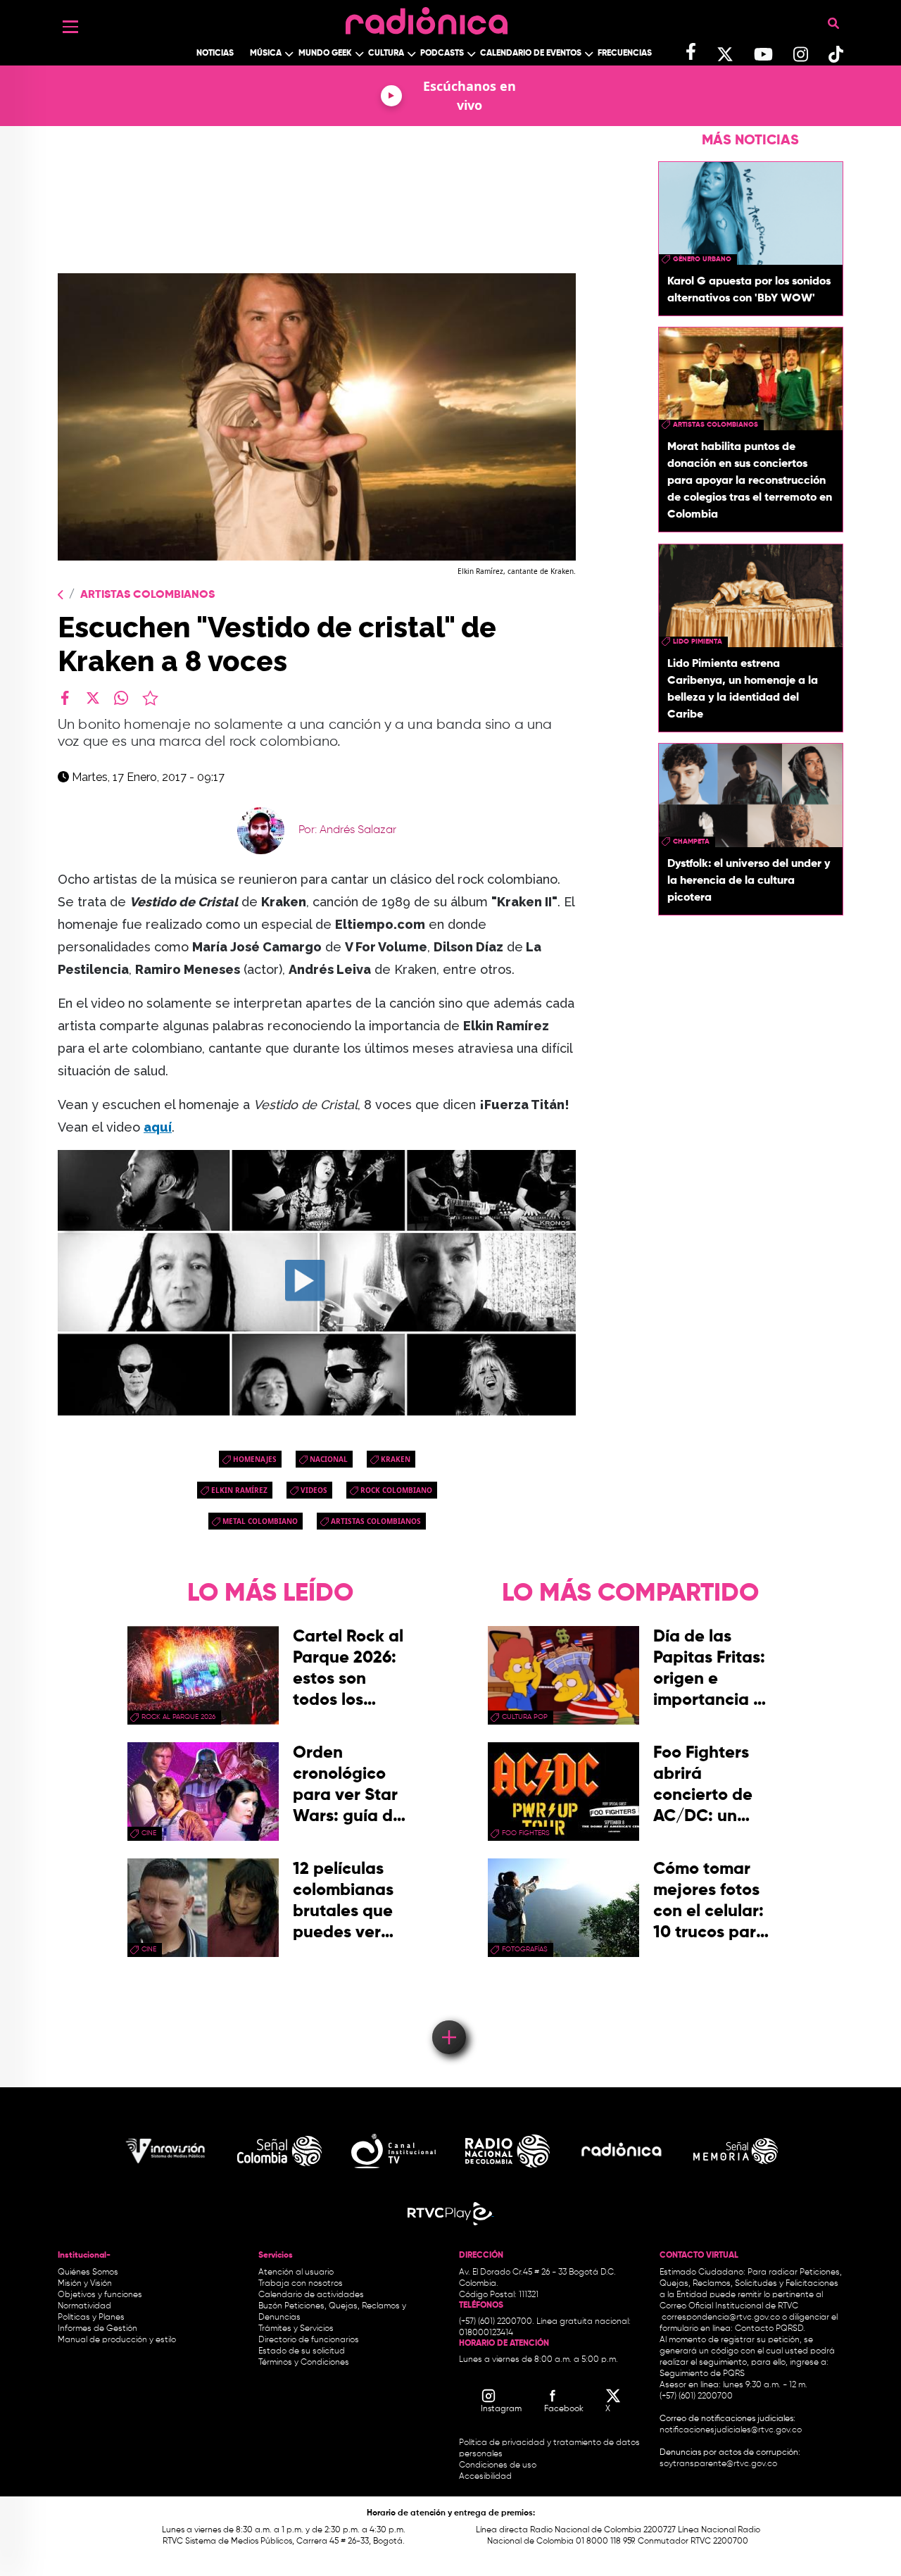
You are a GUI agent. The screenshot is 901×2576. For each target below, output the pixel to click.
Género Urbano (702, 259)
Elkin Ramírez (239, 1490)
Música (266, 54)
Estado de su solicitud (302, 2351)
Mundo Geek (325, 54)
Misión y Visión (85, 2284)
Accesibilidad (486, 2477)
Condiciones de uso (498, 2465)
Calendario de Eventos (531, 54)
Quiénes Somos (88, 2272)
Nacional (329, 1459)
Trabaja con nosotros (301, 2284)
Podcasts (442, 54)
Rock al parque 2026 (178, 1717)
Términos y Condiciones (304, 2363)
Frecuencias (625, 54)
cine (149, 1833)
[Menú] (70, 27)
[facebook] (65, 698)
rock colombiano (396, 1490)
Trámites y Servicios (296, 2329)
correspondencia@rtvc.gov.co (721, 2318)
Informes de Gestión (97, 2329)
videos (314, 1490)
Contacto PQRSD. (770, 2329)
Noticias (215, 54)
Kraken (396, 1459)
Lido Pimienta (698, 642)
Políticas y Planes (91, 2318)
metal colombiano (260, 1521)
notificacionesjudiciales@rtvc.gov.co (731, 2430)
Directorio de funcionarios (309, 2340)
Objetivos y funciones (100, 2295)
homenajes (255, 1459)
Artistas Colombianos (147, 595)
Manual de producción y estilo (117, 2340)
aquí (158, 1127)
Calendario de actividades (311, 2295)
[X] (93, 698)
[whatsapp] (121, 698)
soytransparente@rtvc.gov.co (718, 2464)
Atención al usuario (296, 2272)
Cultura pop (525, 1717)
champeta (691, 841)
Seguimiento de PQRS (702, 2374)
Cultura (386, 54)
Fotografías (525, 1949)
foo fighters (526, 1833)
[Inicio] (427, 17)
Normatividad (84, 2306)
